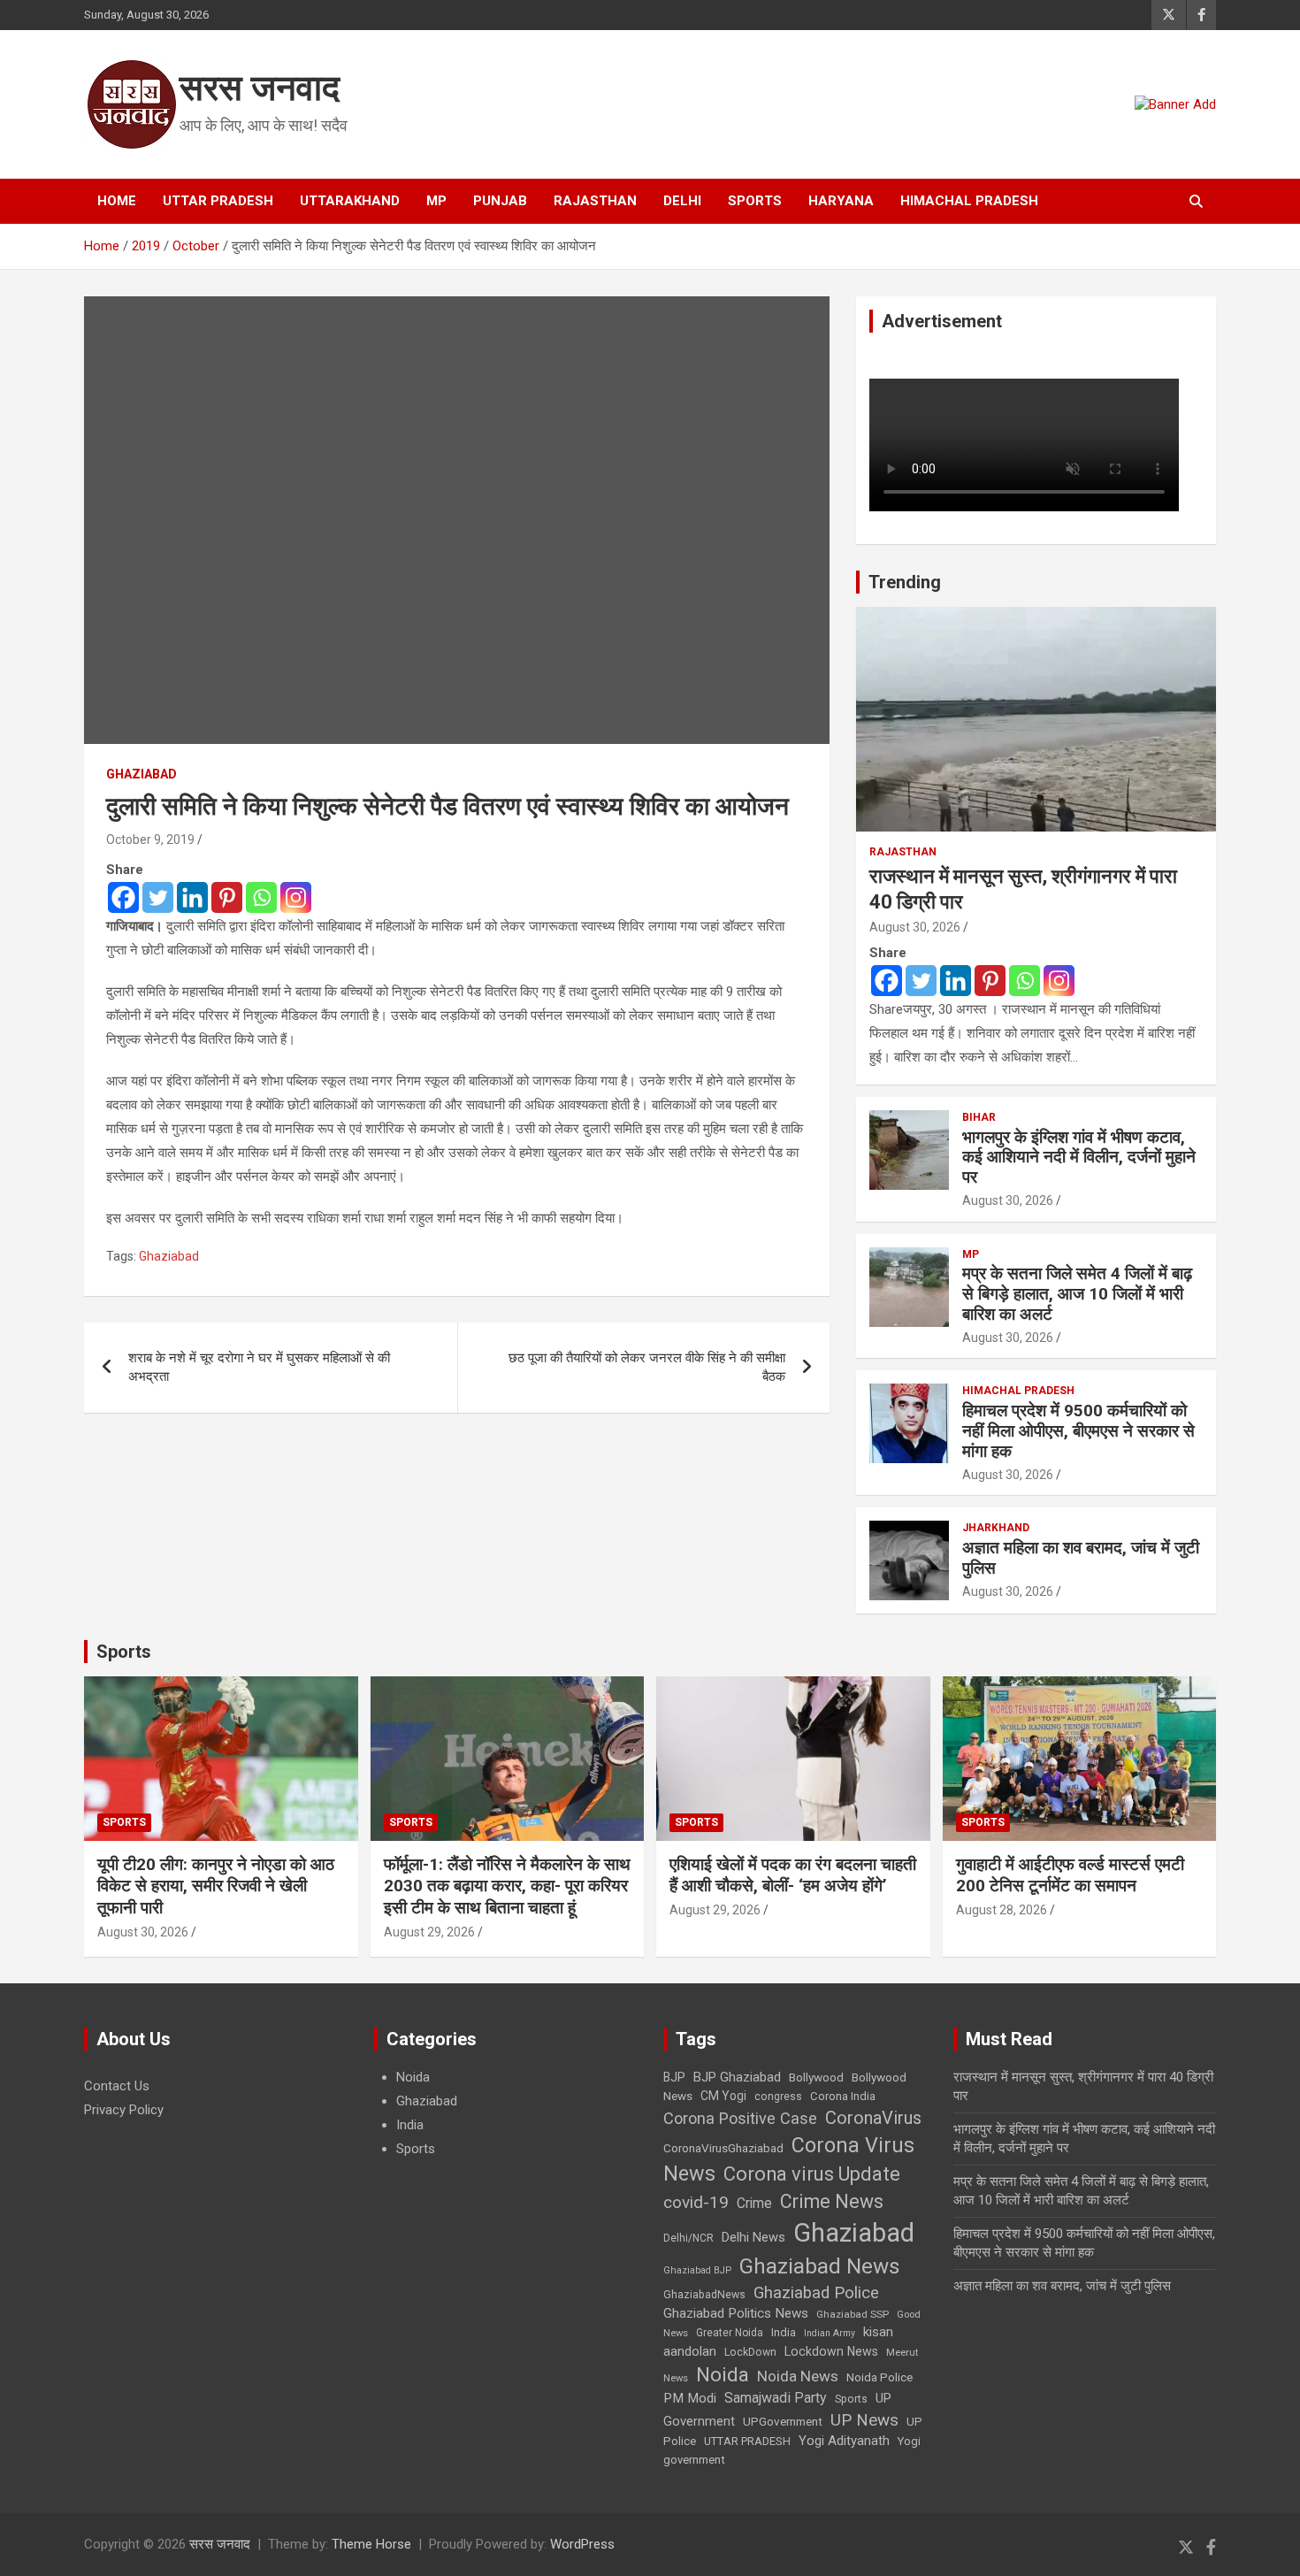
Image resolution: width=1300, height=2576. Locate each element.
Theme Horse (371, 2544)
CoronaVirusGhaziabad (723, 2148)
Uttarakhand (350, 201)
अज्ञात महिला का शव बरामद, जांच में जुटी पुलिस (1081, 1558)
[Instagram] (296, 897)
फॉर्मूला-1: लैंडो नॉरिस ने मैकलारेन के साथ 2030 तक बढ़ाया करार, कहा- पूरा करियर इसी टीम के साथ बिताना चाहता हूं (507, 1886)
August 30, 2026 (915, 927)
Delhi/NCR (688, 2238)
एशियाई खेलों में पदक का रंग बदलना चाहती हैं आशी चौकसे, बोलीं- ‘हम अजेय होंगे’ (793, 1875)
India (410, 2125)
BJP (674, 2077)
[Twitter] (158, 897)
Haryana (841, 201)
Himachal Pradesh (969, 201)
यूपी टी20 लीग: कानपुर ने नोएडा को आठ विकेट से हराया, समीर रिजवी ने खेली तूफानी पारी (216, 1886)
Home (117, 201)
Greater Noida (730, 2333)
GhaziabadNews (704, 2295)
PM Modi (690, 2398)
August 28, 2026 (1002, 1910)
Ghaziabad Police (816, 2293)
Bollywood (816, 2077)
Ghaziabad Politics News (736, 2313)
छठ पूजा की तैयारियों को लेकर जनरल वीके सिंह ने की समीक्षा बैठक (647, 1367)
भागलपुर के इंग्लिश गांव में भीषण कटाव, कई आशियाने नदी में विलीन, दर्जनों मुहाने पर (1079, 1158)
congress (778, 2097)
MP (436, 201)
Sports (755, 201)
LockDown (750, 2352)
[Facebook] (123, 897)
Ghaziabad (141, 774)
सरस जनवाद (260, 88)
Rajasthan (595, 201)
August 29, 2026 (429, 1932)
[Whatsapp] (261, 897)
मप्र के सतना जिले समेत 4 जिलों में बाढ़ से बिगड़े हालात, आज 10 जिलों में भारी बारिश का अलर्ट (1077, 1294)
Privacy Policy (124, 2110)
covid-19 (696, 2202)
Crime (754, 2203)
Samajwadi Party (776, 2398)
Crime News (832, 2201)
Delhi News (753, 2237)
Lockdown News (831, 2351)
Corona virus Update (812, 2174)
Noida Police (879, 2377)
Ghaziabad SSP (853, 2314)
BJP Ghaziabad (737, 2077)
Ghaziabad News (820, 2266)
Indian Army (830, 2333)
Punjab (500, 201)
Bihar (979, 1117)
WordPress (582, 2544)
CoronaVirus (873, 2118)
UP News (864, 2420)
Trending (905, 582)
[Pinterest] (227, 897)
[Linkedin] (192, 897)
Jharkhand (996, 1528)
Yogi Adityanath (844, 2441)
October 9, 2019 (150, 839)
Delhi (682, 201)
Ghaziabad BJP (697, 2270)
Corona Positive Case (740, 2118)
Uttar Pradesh (218, 201)
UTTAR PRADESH (747, 2441)
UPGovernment (783, 2422)
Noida (413, 2077)
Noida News (798, 2376)
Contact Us (117, 2086)
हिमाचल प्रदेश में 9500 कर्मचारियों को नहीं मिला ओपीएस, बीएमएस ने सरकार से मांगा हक (1078, 1431)
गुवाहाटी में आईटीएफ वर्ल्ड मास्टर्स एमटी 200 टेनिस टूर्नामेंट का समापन (1070, 1875)
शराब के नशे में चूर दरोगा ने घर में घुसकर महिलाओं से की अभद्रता (259, 1367)
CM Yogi (723, 2096)
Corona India (843, 2096)
